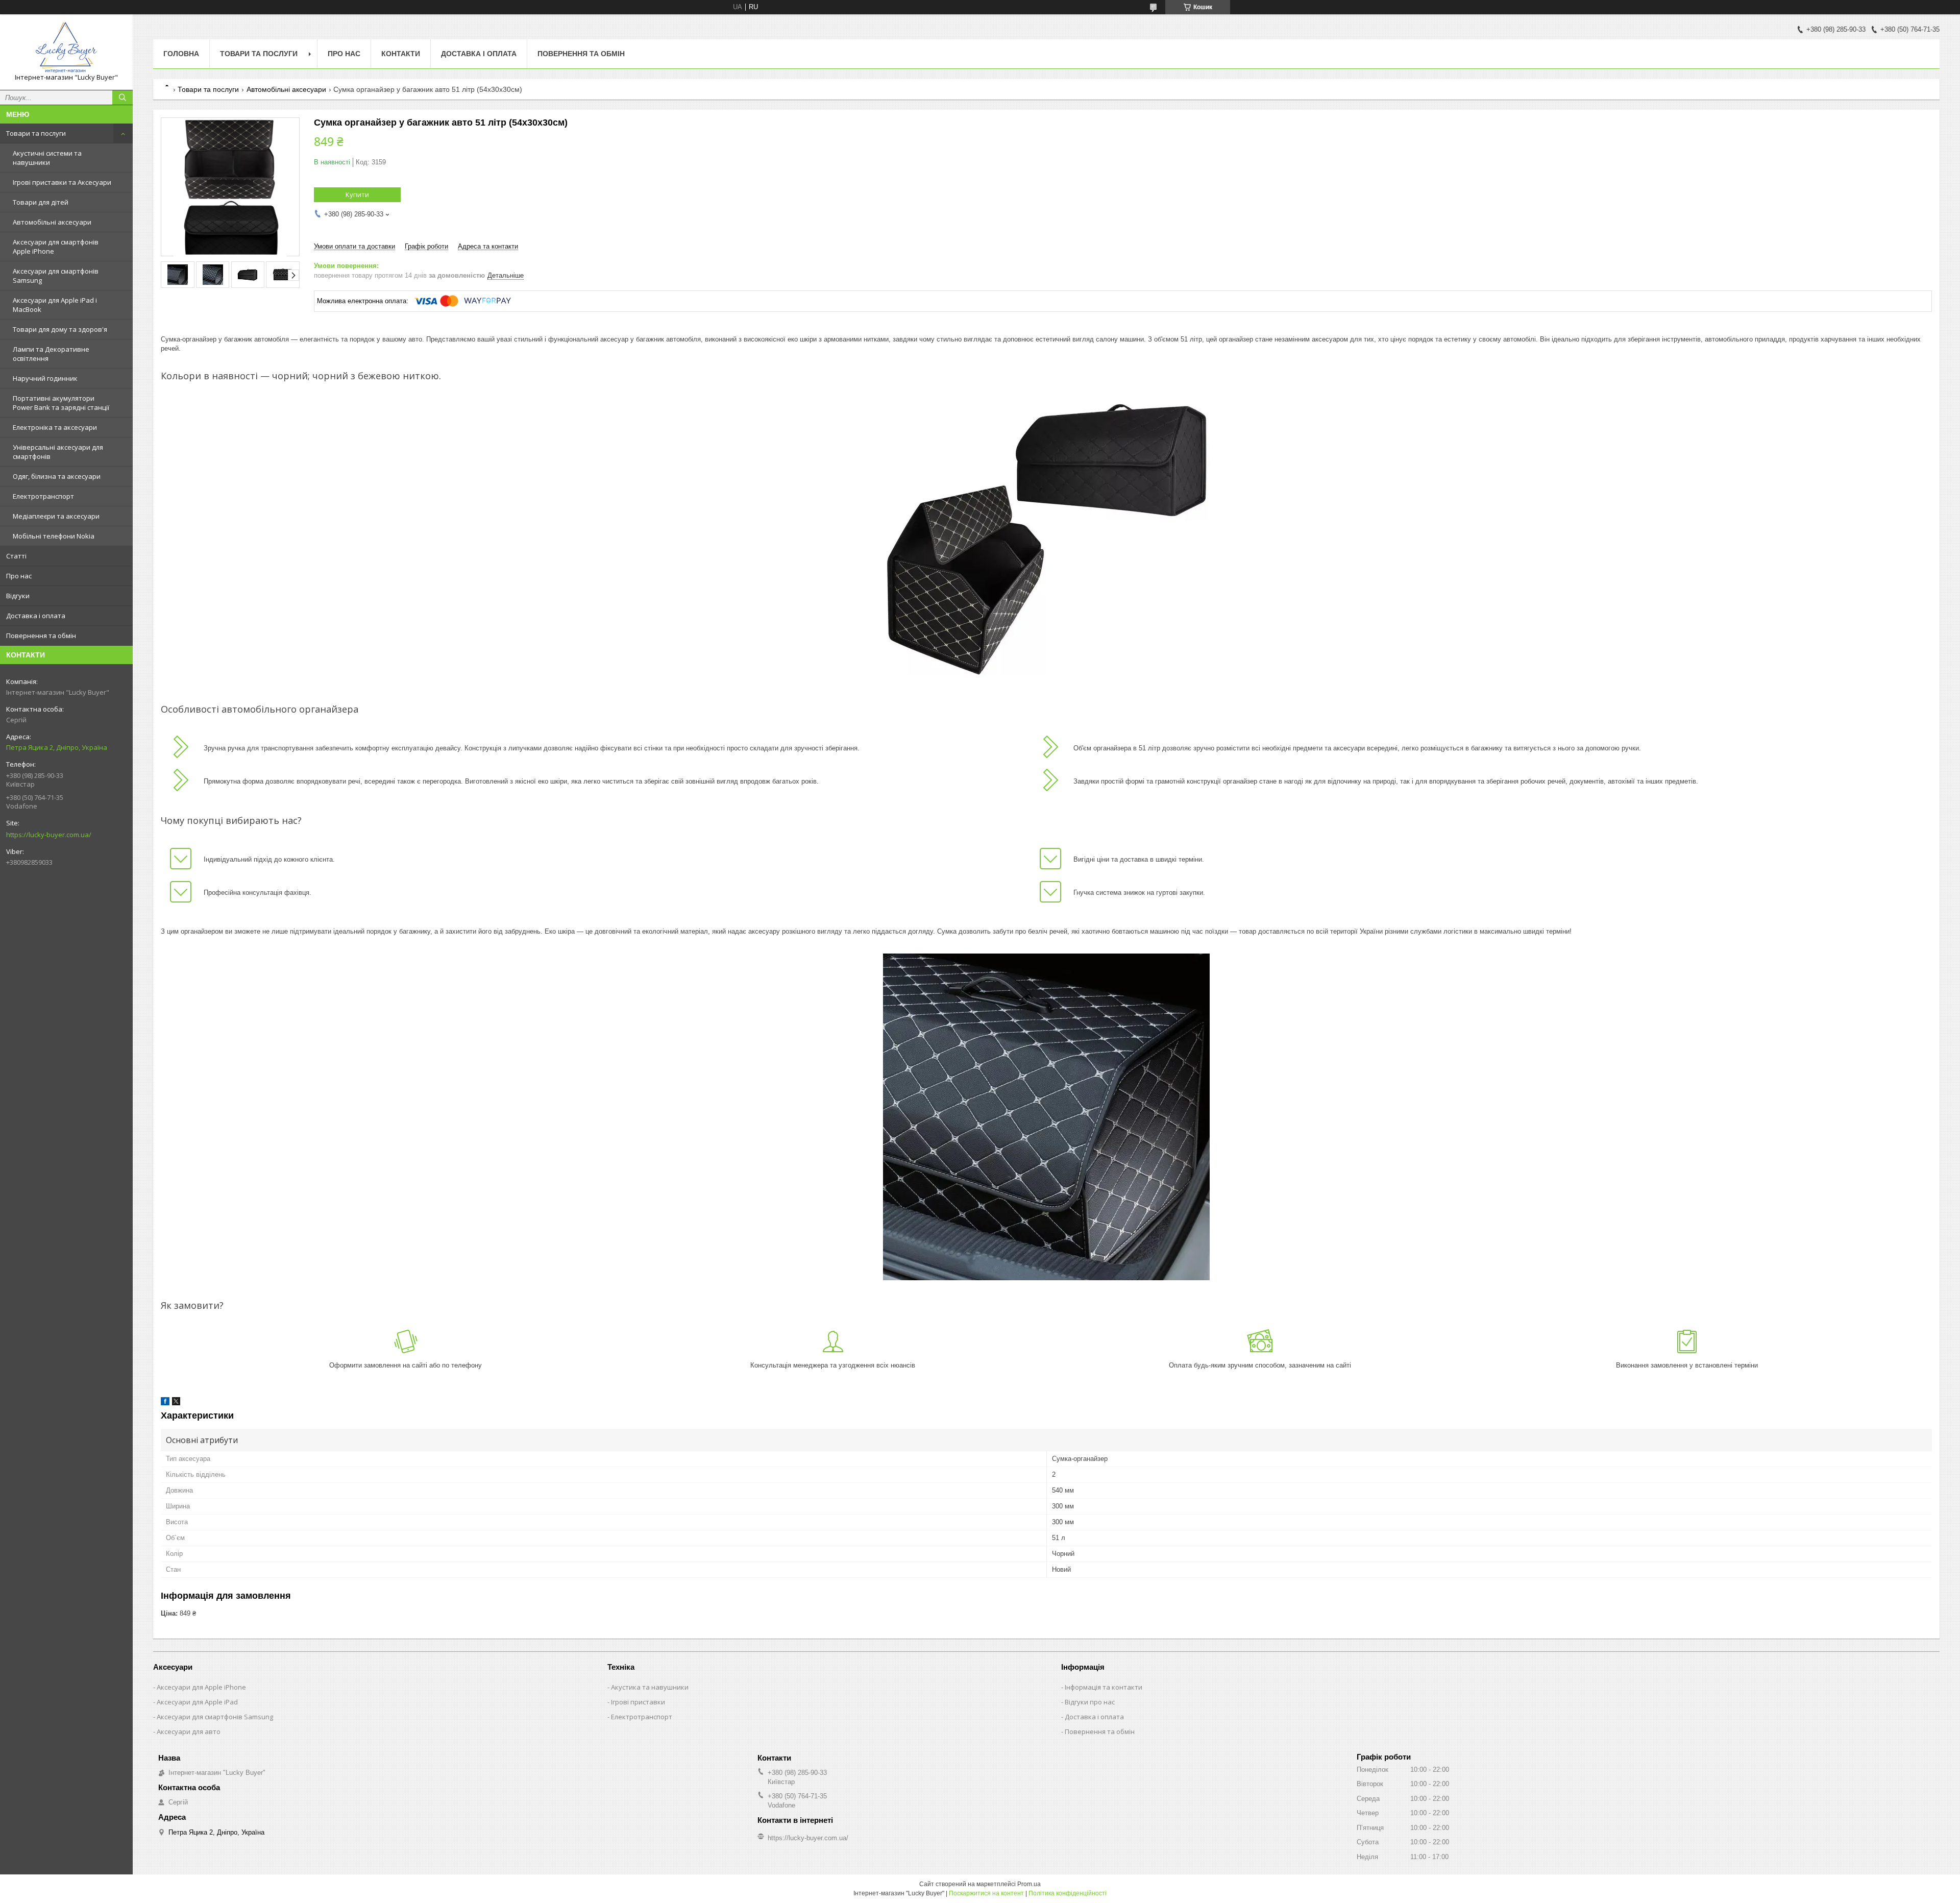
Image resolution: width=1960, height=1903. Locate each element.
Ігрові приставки (638, 1702)
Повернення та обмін (41, 636)
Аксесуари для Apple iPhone (201, 1687)
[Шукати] (122, 97)
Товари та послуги (36, 133)
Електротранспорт (43, 496)
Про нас (19, 576)
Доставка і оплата (36, 616)
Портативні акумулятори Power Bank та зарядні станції (61, 403)
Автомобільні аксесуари (52, 222)
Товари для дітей (41, 202)
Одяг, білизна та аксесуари (57, 476)
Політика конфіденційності (1068, 1893)
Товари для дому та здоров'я (60, 329)
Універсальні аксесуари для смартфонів (58, 452)
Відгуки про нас (1090, 1702)
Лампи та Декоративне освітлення (51, 354)
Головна (181, 54)
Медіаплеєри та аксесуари (56, 516)
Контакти (401, 54)
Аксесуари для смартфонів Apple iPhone (56, 247)
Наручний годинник (45, 378)
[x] (176, 1403)
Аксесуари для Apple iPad (197, 1702)
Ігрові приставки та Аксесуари (62, 182)
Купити (357, 194)
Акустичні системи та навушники (47, 158)
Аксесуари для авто (189, 1731)
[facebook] (165, 1403)
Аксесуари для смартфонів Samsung (56, 276)
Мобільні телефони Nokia (54, 536)
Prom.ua (1029, 1884)
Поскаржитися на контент (986, 1893)
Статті (16, 556)
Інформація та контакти (1104, 1687)
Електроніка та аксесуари (55, 427)
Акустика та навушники (650, 1687)
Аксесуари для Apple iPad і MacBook (55, 305)
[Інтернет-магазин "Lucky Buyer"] (66, 47)
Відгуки (18, 596)
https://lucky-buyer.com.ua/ (49, 835)
